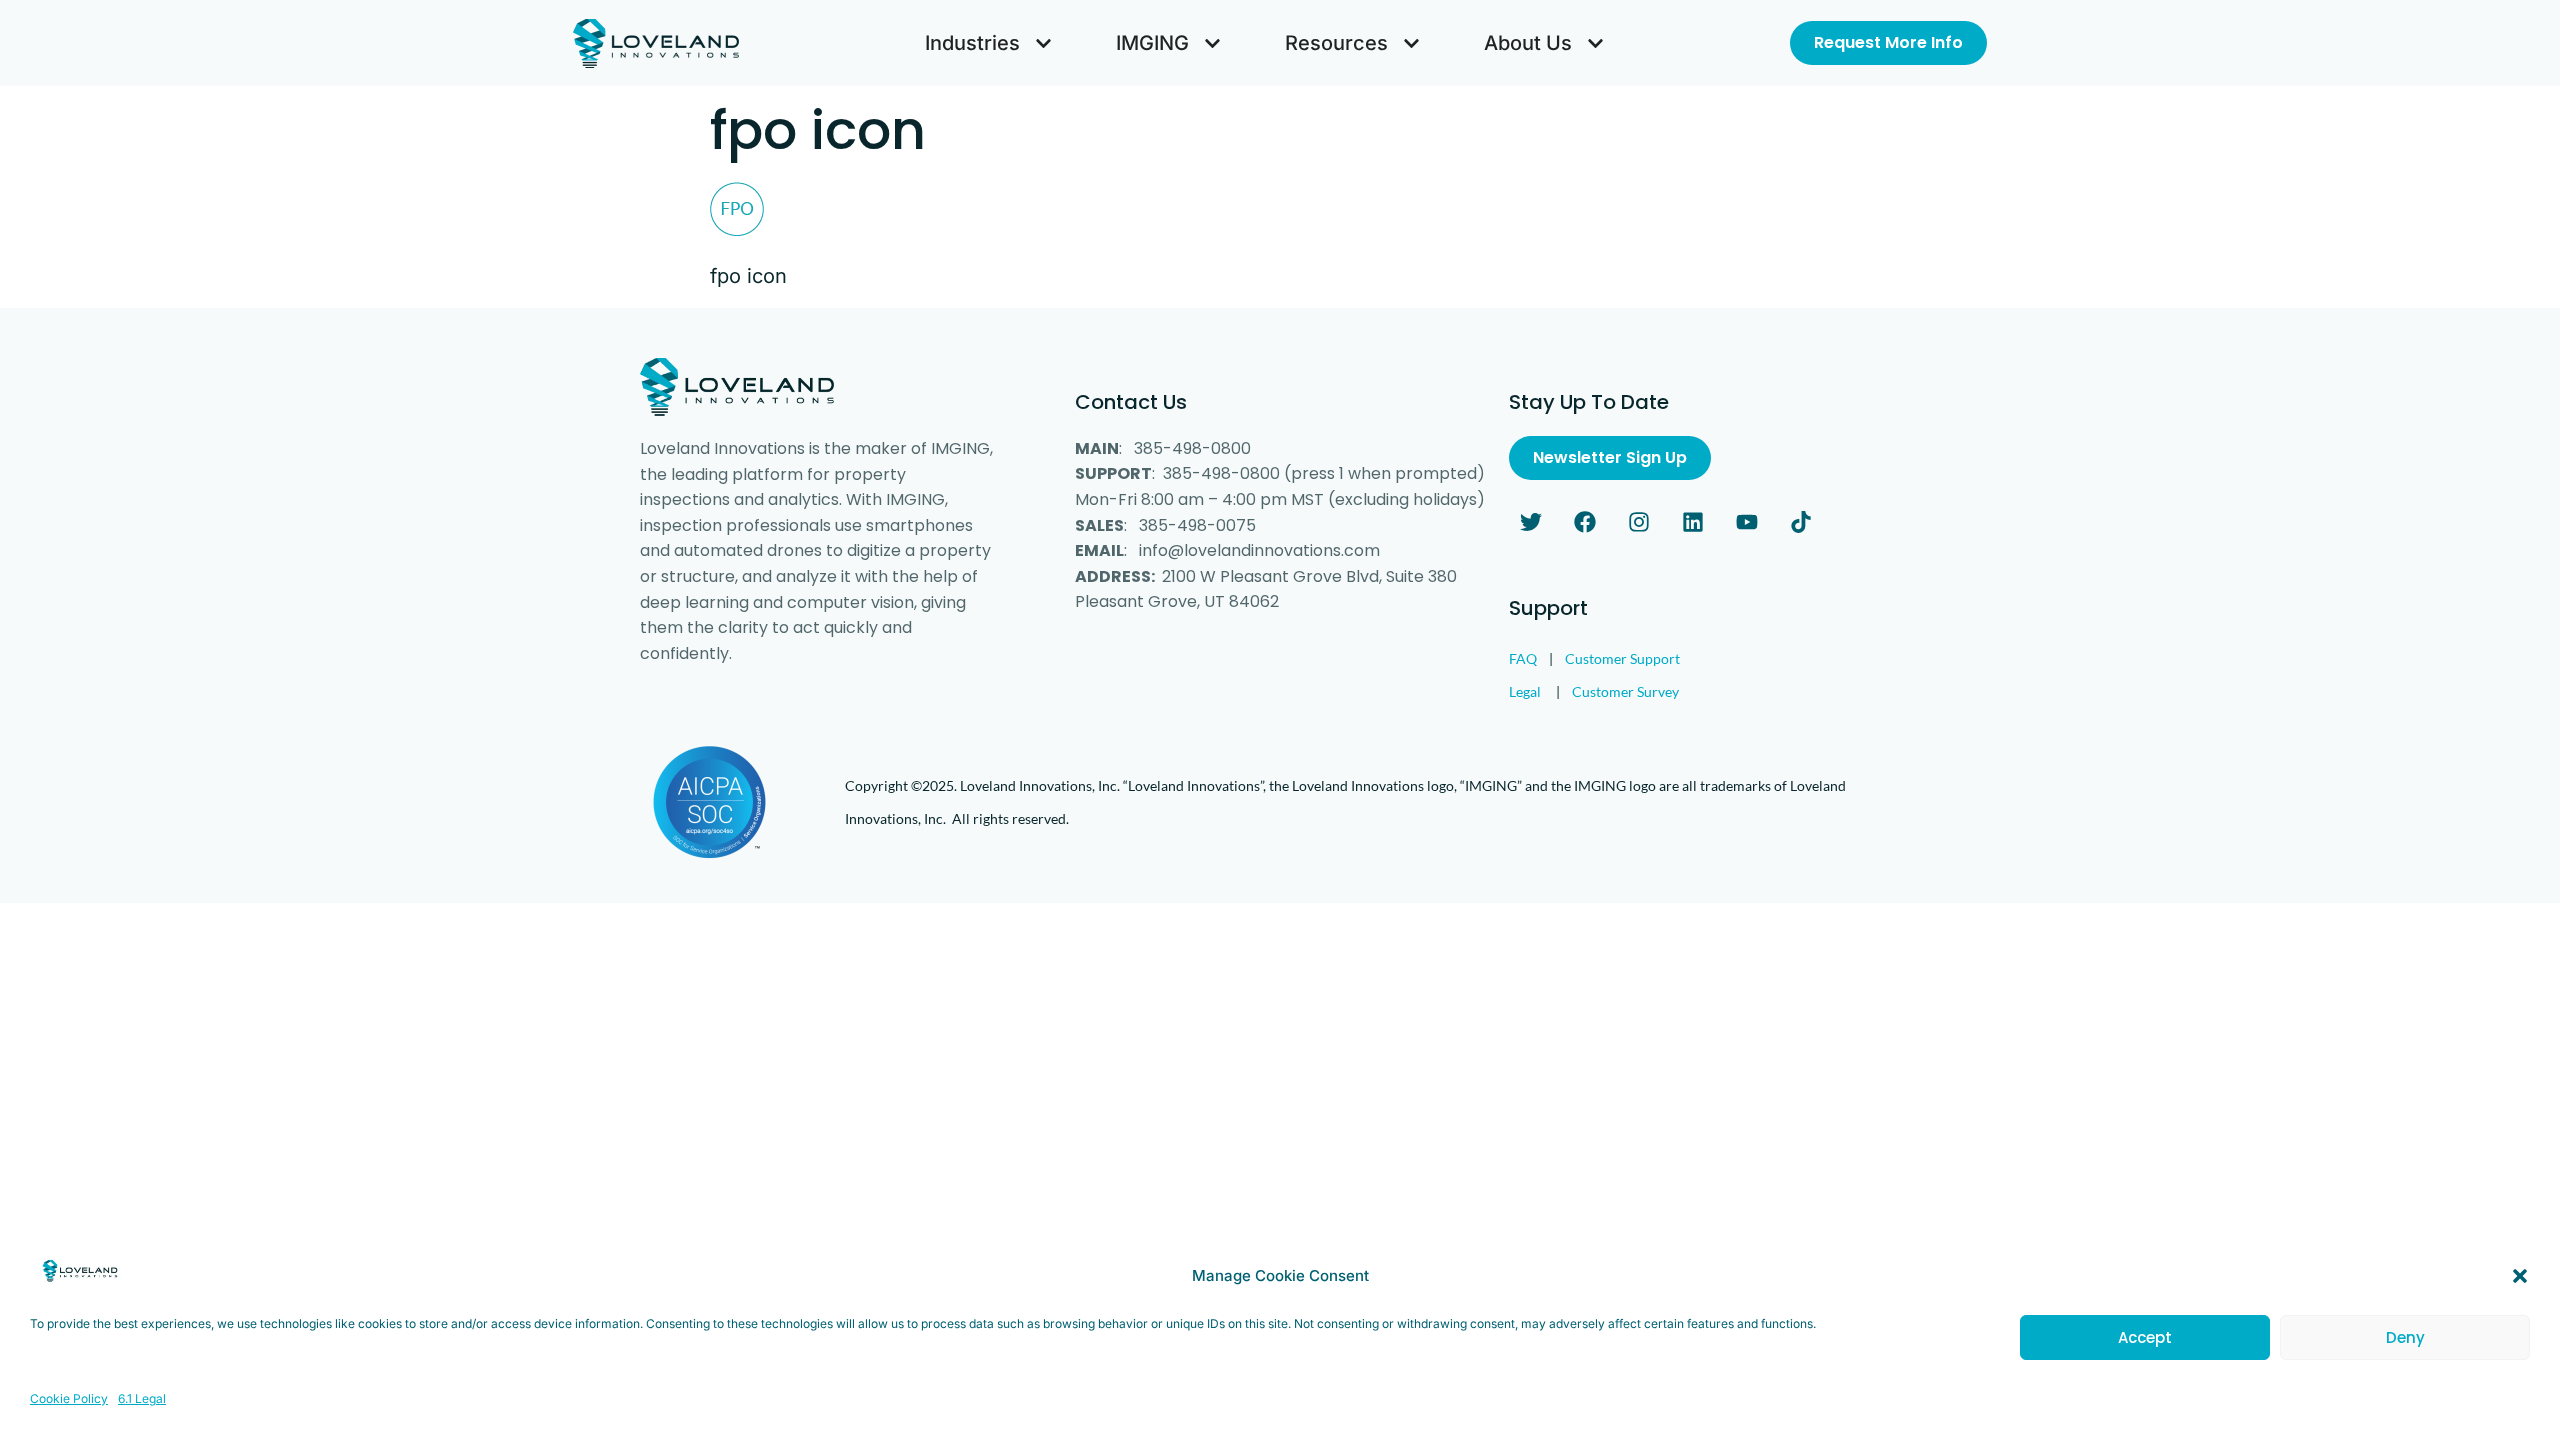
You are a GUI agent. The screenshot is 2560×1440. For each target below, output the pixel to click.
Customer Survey (1625, 691)
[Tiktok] (1801, 522)
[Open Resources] (1411, 43)
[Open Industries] (1043, 43)
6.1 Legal (142, 1398)
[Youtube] (1747, 522)
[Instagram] (1639, 522)
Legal (1525, 691)
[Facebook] (1585, 522)
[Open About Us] (1595, 43)
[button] (2520, 1276)
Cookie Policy (69, 1398)
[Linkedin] (1693, 522)
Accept (2145, 1337)
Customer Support (1622, 658)
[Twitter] (1531, 522)
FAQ (1523, 658)
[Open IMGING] (1212, 43)
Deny (2405, 1337)
